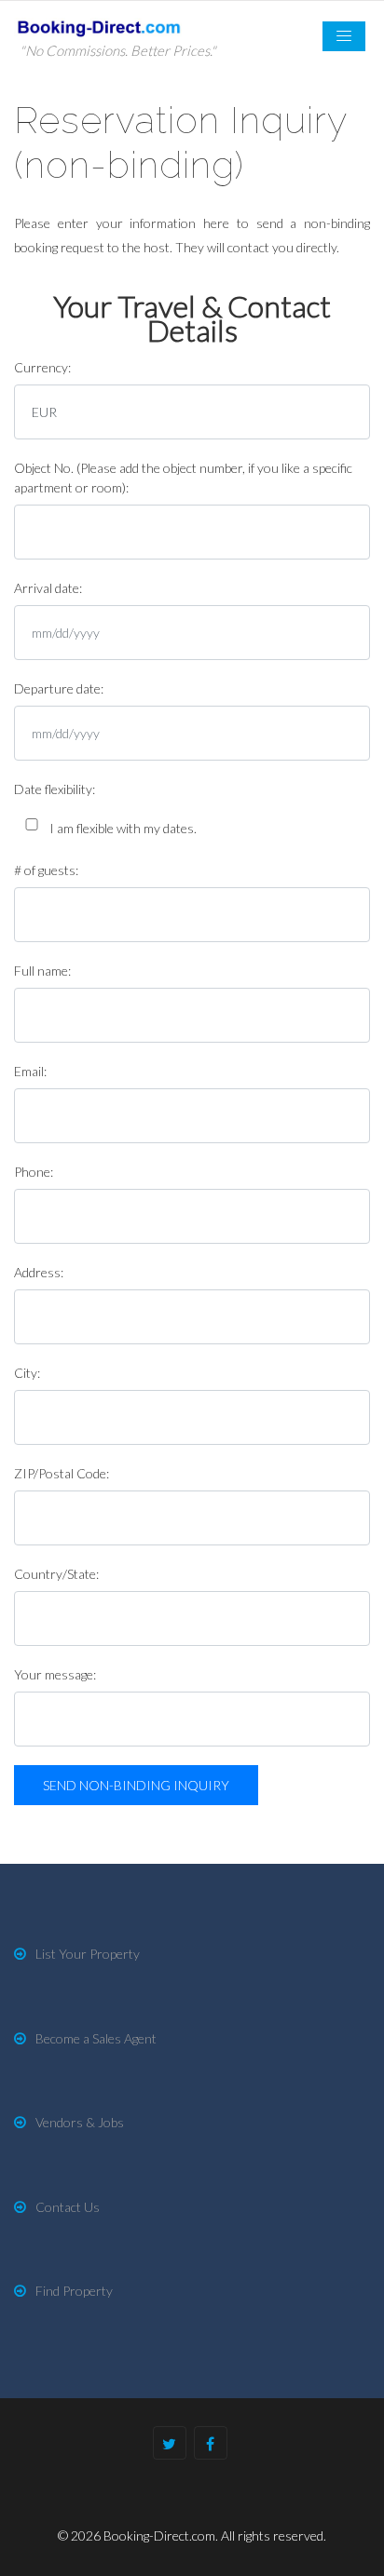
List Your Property (88, 1954)
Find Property (74, 2291)
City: (27, 1373)
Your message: (55, 1674)
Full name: (42, 971)
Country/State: (56, 1574)
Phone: (34, 1172)
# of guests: (46, 870)
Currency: (42, 367)
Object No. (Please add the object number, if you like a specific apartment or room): (183, 478)
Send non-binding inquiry (136, 1785)
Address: (39, 1272)
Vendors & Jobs (80, 2122)
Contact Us (68, 2207)
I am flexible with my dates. (123, 828)
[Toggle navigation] (344, 36)
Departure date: (59, 688)
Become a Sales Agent (96, 2038)
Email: (30, 1071)
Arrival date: (48, 588)
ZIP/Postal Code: (62, 1473)
